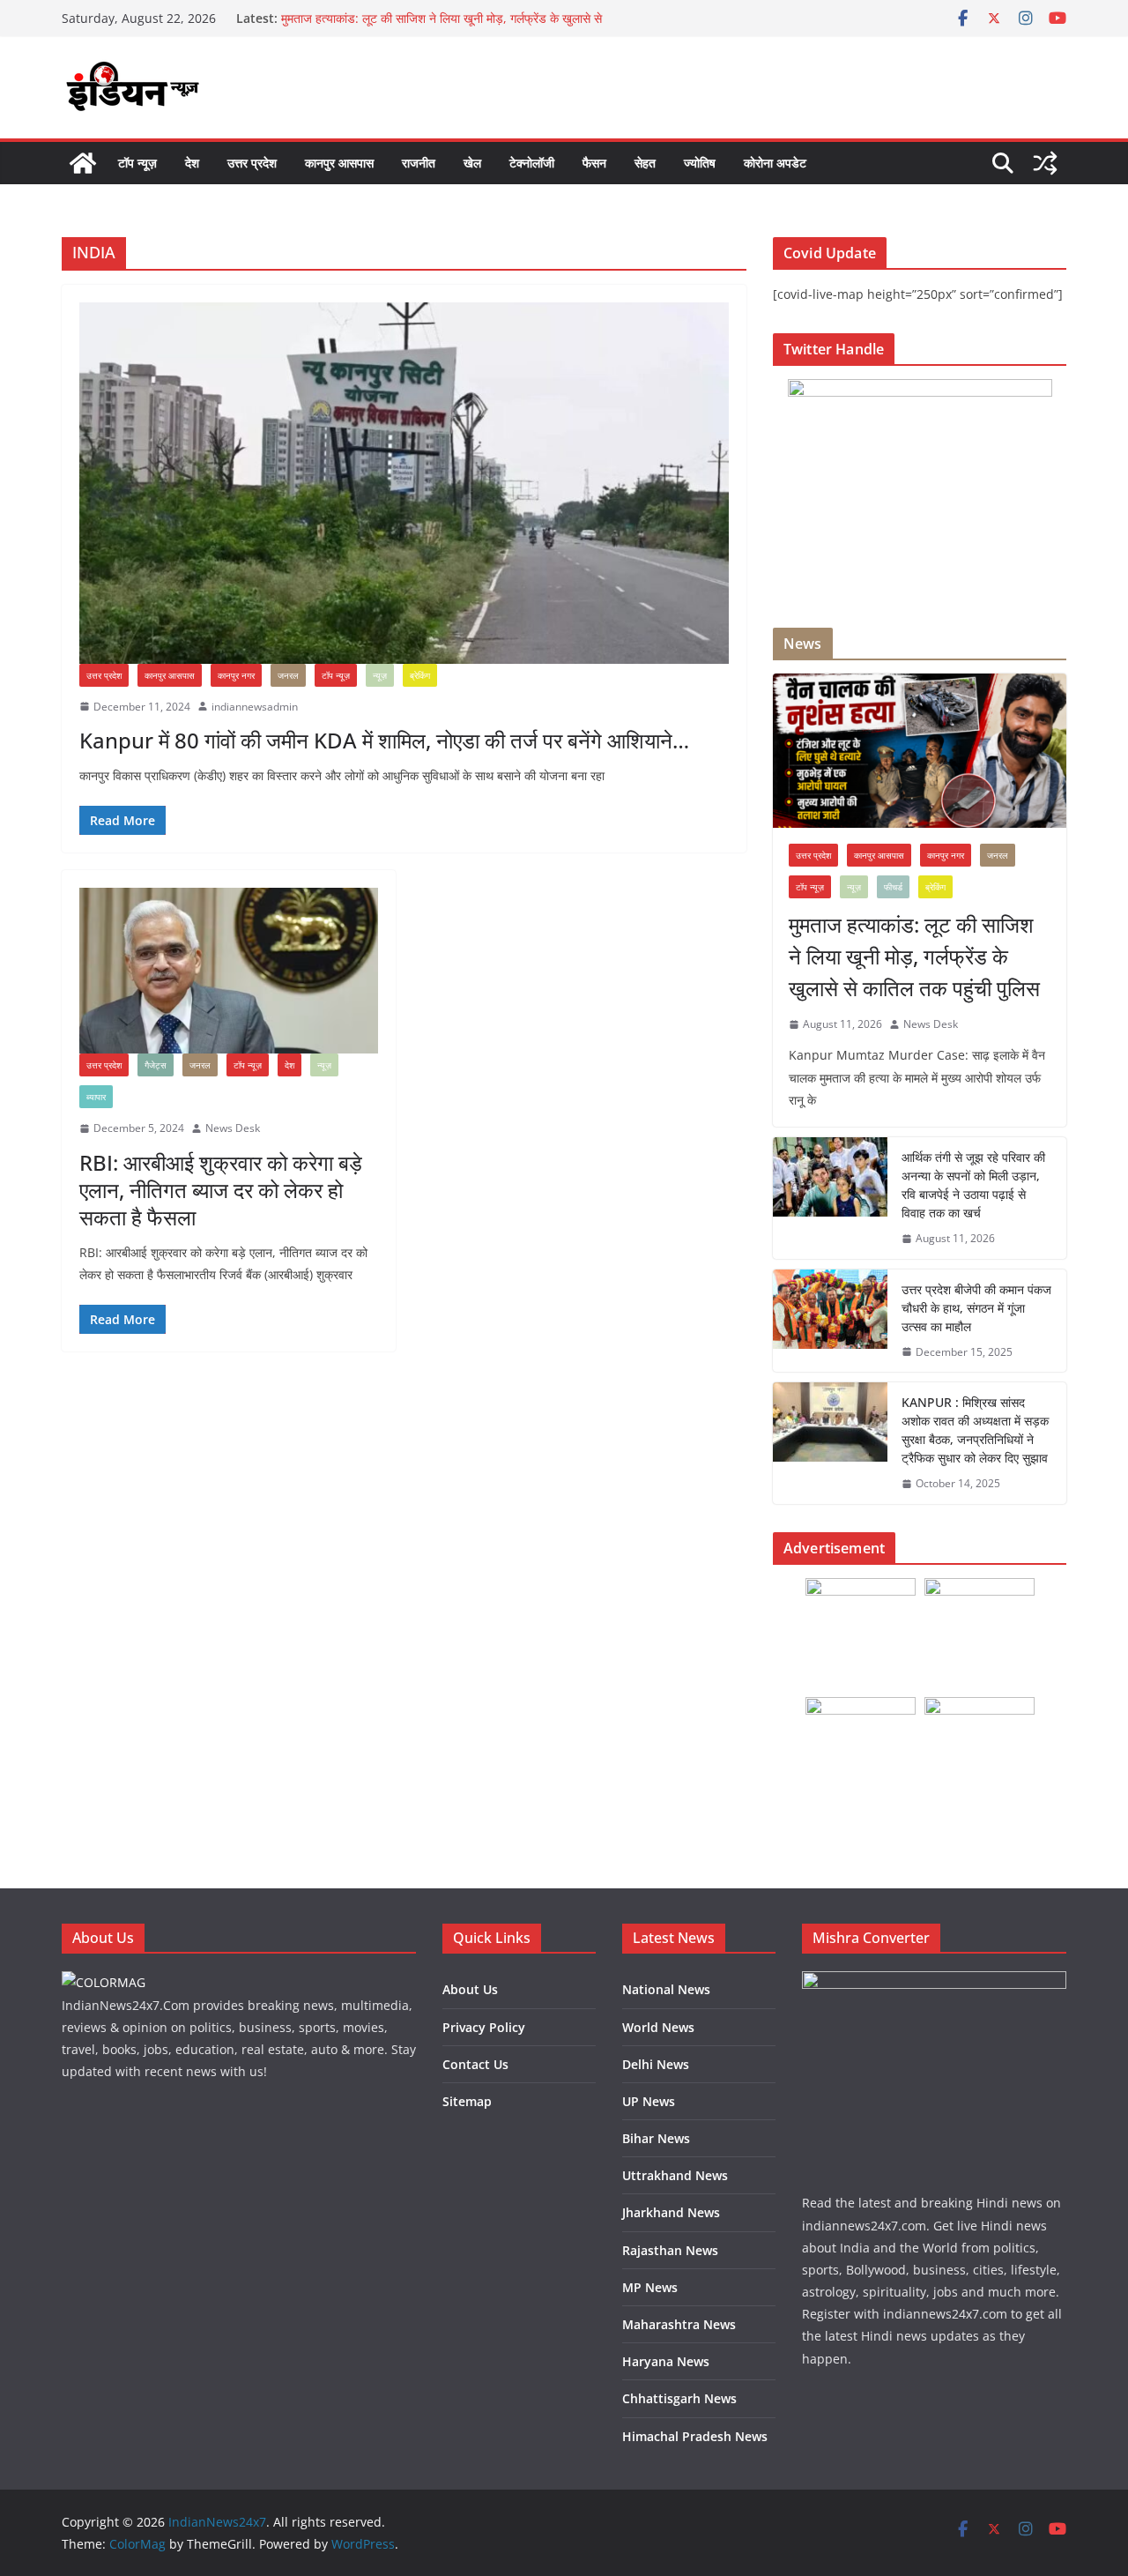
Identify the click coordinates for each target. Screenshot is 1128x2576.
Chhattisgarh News (679, 2398)
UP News (649, 2101)
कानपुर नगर (236, 675)
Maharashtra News (679, 2324)
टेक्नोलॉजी (532, 163)
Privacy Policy (484, 2027)
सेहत (645, 163)
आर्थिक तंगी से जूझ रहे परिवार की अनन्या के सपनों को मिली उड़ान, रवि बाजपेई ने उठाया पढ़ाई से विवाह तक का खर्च (973, 1185)
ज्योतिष (700, 163)
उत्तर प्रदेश (252, 163)
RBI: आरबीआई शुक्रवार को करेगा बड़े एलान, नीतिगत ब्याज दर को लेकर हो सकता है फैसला (221, 1190)
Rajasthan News (670, 2250)
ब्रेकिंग (420, 675)
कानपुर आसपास (339, 163)
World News (658, 2027)
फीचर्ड (893, 887)
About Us (470, 1989)
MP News (650, 2287)
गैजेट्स (156, 1065)
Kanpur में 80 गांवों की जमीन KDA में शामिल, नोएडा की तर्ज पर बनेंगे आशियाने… (384, 740)
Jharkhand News (671, 2212)
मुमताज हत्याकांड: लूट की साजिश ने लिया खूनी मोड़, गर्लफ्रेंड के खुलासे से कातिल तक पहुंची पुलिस (914, 956)
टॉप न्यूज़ (137, 163)
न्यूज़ (380, 675)
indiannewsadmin (255, 707)
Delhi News (656, 2064)
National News (666, 1989)
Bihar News (656, 2138)
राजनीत (419, 163)
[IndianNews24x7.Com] (104, 1982)
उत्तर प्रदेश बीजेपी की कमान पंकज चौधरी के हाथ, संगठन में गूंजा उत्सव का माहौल (976, 1308)
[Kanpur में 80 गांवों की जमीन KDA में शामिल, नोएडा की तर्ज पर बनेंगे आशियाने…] (404, 483)
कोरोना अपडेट (775, 163)
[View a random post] (1045, 163)
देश (192, 163)
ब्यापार (96, 1097)
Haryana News (666, 2361)
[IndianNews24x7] (83, 163)
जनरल (288, 675)
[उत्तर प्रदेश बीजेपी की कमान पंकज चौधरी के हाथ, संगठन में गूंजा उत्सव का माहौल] (830, 1321)
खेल (472, 163)
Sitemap (467, 2101)
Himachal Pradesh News (695, 2436)
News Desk (233, 1128)
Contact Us (475, 2064)
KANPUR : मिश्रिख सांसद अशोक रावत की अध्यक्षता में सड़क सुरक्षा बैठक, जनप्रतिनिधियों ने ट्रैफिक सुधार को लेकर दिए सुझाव (975, 1430)
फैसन (594, 163)
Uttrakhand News (675, 2175)
